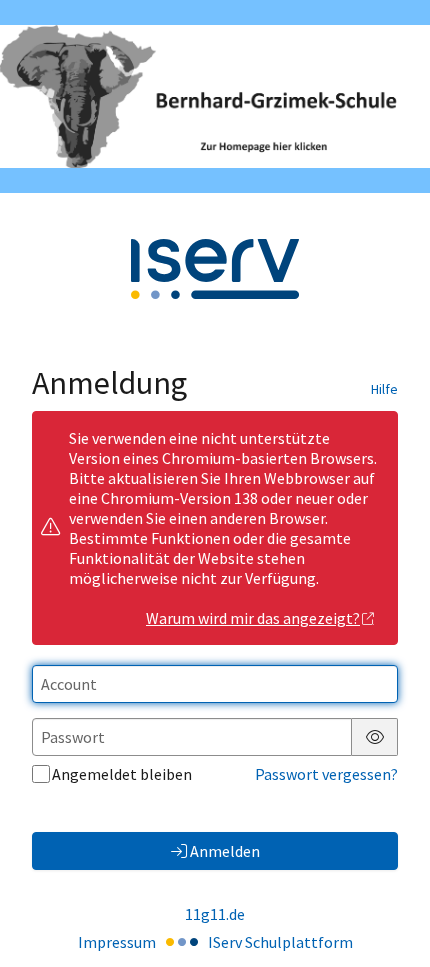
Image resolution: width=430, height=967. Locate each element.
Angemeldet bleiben (122, 774)
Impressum (117, 942)
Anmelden (225, 851)
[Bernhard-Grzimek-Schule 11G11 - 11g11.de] (215, 96)
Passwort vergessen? (326, 774)
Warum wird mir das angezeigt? (253, 618)
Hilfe (384, 389)
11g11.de (215, 914)
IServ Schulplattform (280, 942)
